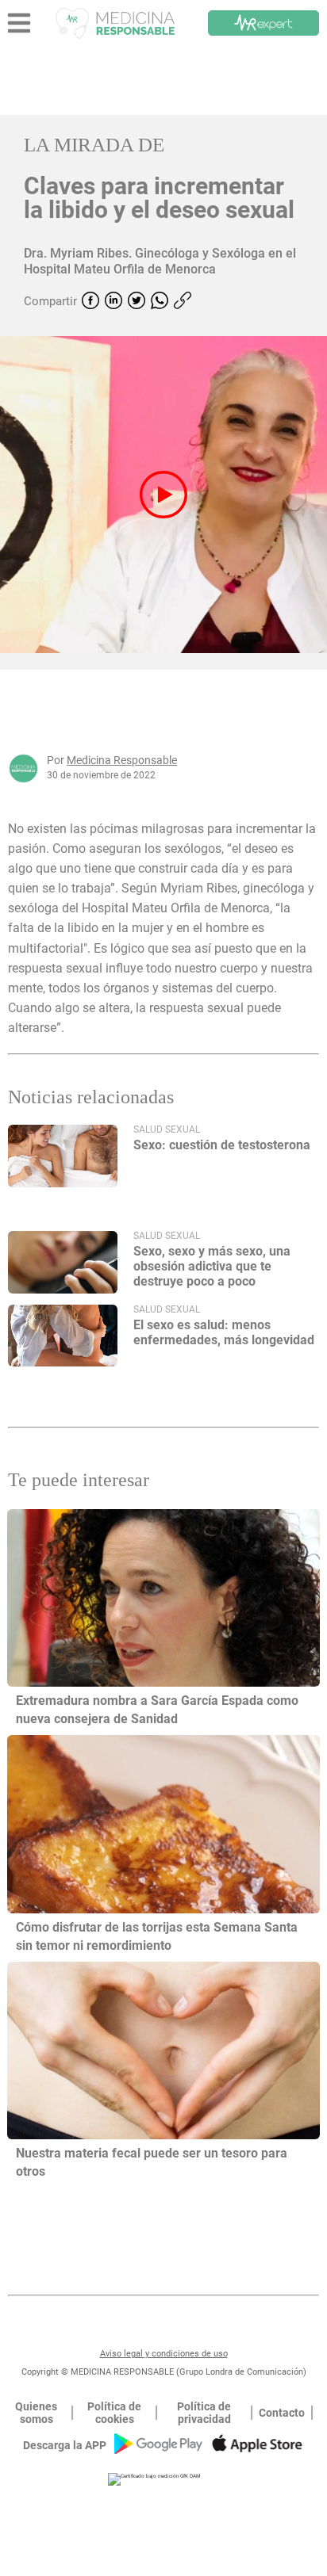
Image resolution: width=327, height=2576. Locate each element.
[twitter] (137, 302)
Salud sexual (167, 1129)
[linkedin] (113, 302)
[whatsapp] (160, 302)
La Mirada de (94, 145)
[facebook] (90, 302)
